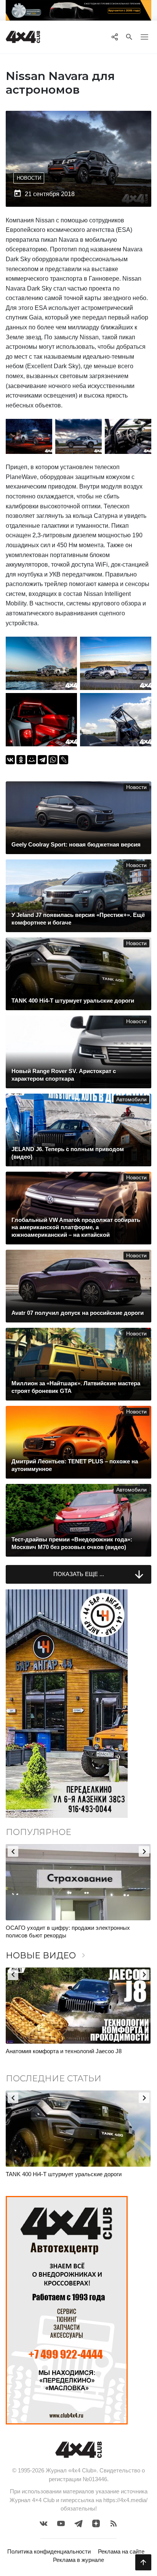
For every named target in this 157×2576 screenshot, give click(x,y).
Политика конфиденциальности (49, 2551)
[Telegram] (42, 760)
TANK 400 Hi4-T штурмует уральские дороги (64, 2174)
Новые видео (47, 1956)
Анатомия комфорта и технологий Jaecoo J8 (64, 2051)
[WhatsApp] (53, 760)
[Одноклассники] (21, 760)
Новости (29, 178)
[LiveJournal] (64, 760)
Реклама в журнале (78, 2560)
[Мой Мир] (32, 760)
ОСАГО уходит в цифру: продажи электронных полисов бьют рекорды (68, 1932)
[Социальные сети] (115, 37)
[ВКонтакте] (10, 760)
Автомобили (131, 1100)
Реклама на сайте (121, 2551)
